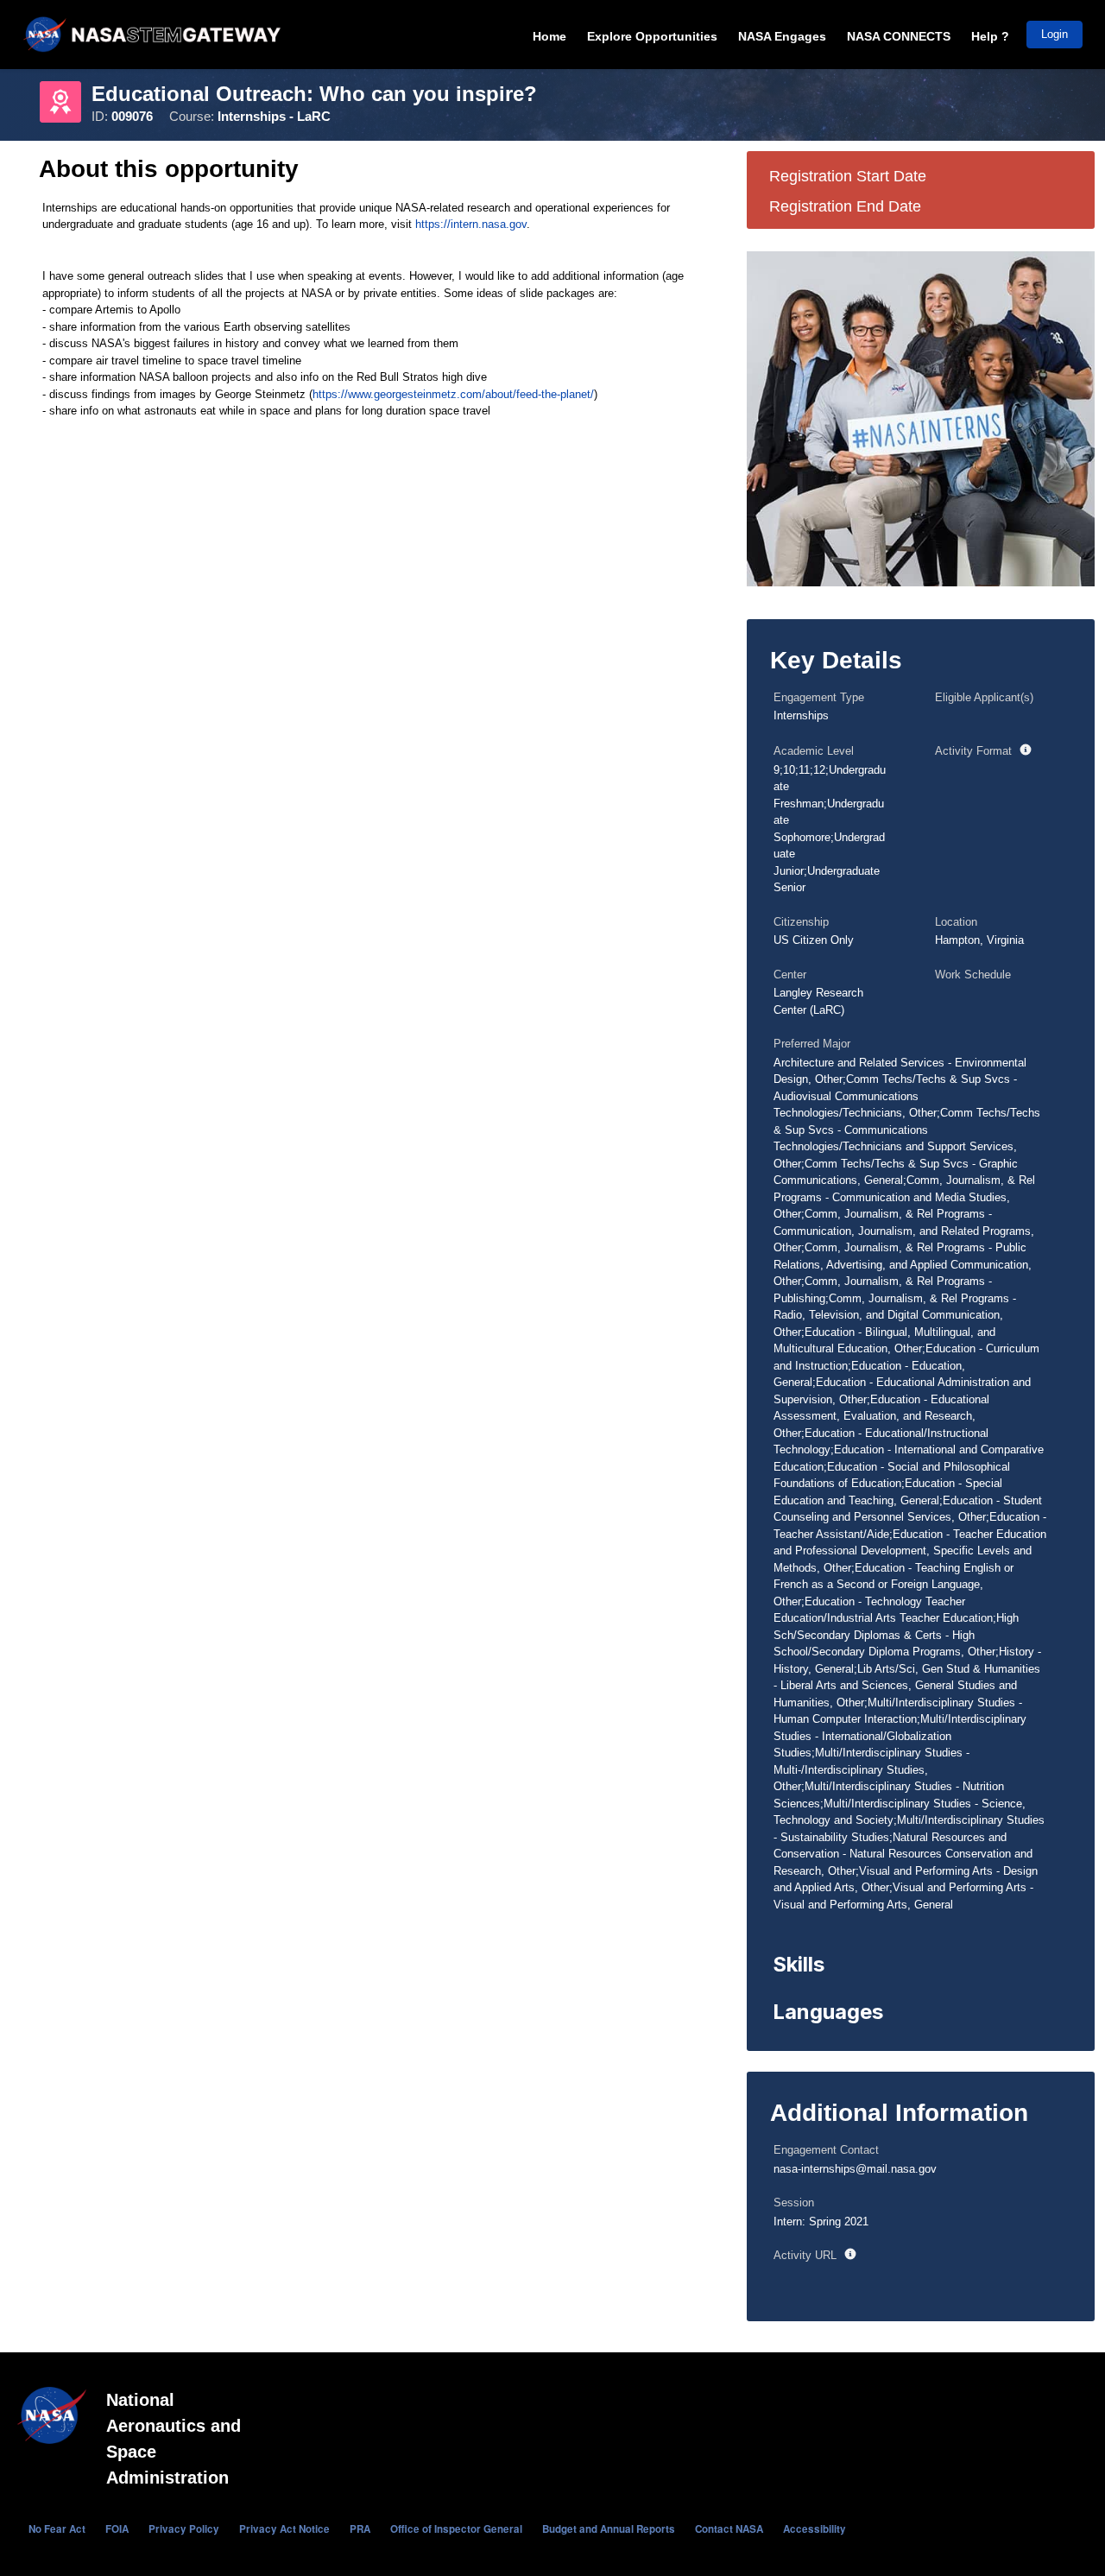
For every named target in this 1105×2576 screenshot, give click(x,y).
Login (1054, 34)
